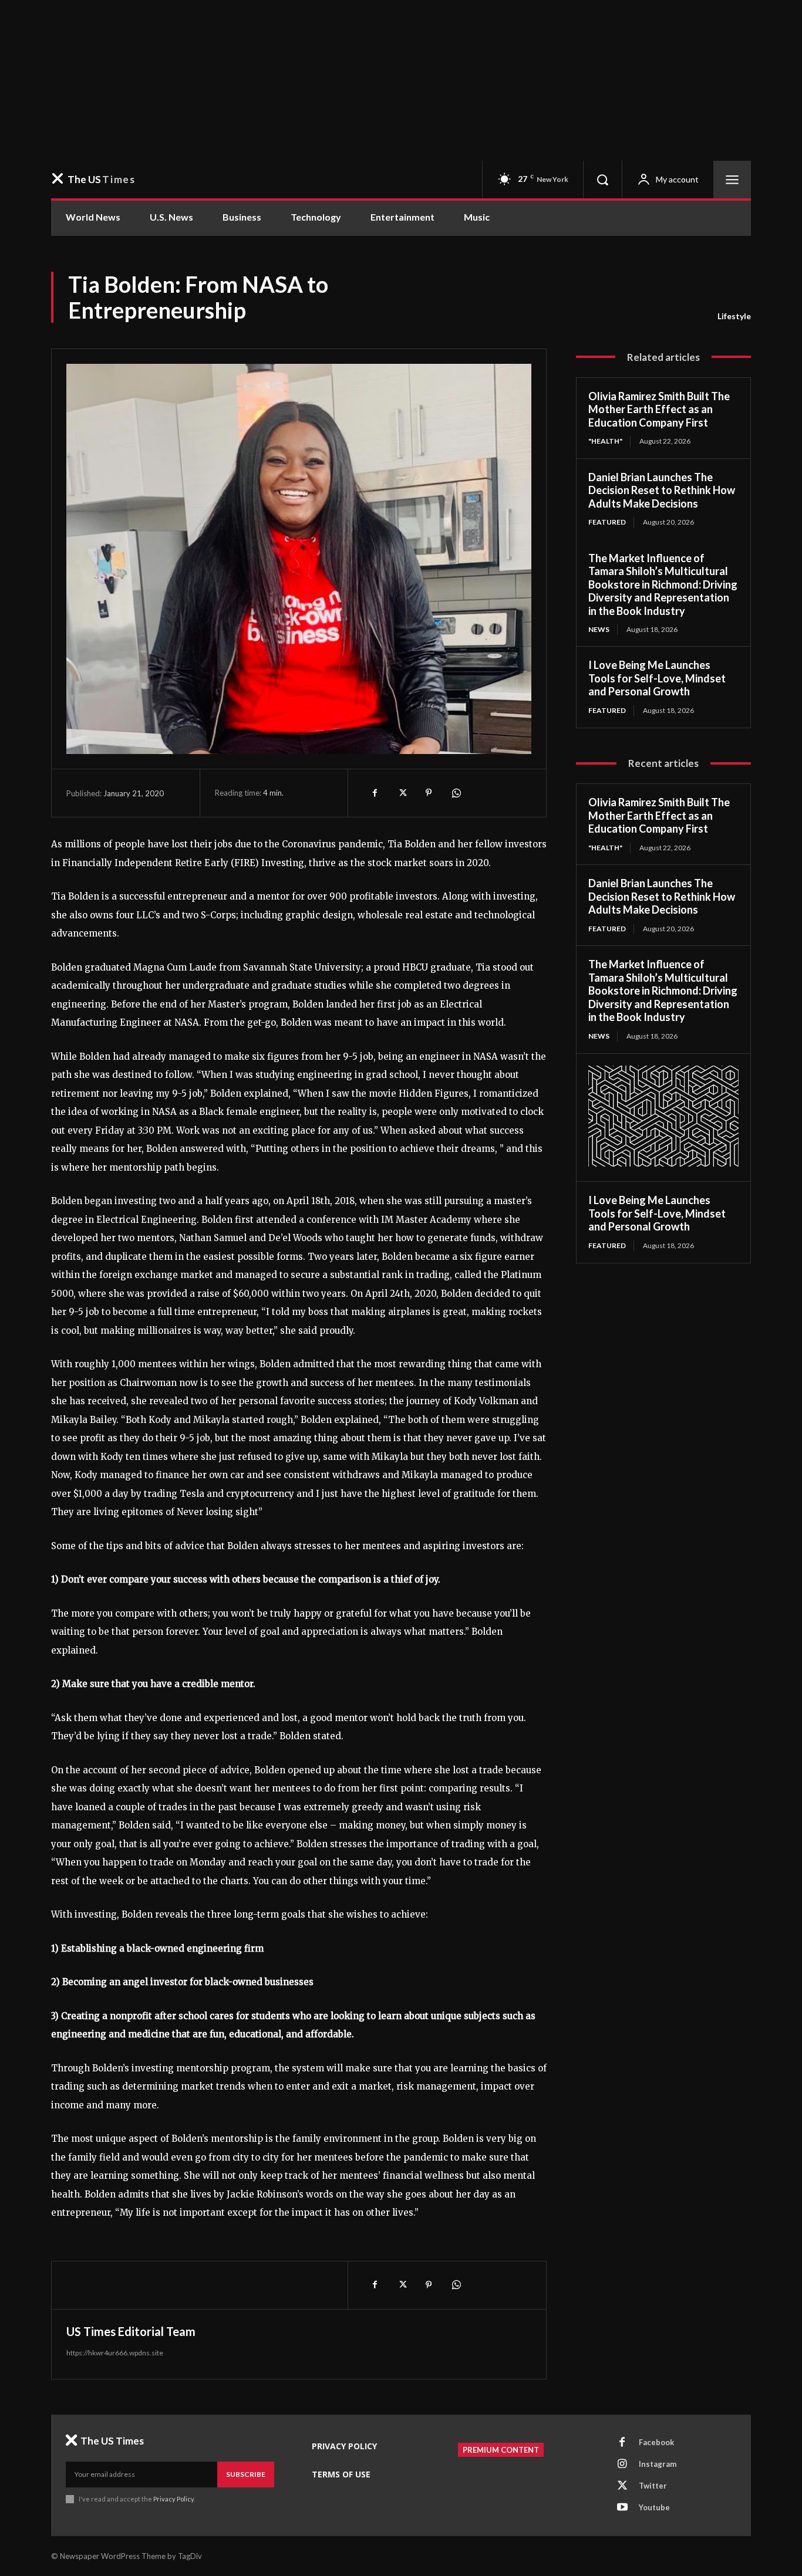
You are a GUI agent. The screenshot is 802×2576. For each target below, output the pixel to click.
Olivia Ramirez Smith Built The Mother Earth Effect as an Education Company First (659, 409)
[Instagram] (622, 2465)
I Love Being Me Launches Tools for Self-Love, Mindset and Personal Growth (657, 678)
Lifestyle (734, 316)
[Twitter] (402, 793)
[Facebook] (375, 793)
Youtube (654, 2507)
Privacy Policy (173, 2499)
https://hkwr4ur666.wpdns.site (115, 2353)
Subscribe (246, 2474)
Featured (607, 522)
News (599, 629)
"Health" (605, 441)
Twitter (653, 2486)
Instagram (658, 2464)
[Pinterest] (429, 793)
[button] (602, 180)
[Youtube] (622, 2508)
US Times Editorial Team (131, 2331)
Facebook (656, 2442)
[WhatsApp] (456, 793)
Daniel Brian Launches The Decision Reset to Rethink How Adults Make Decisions (662, 490)
